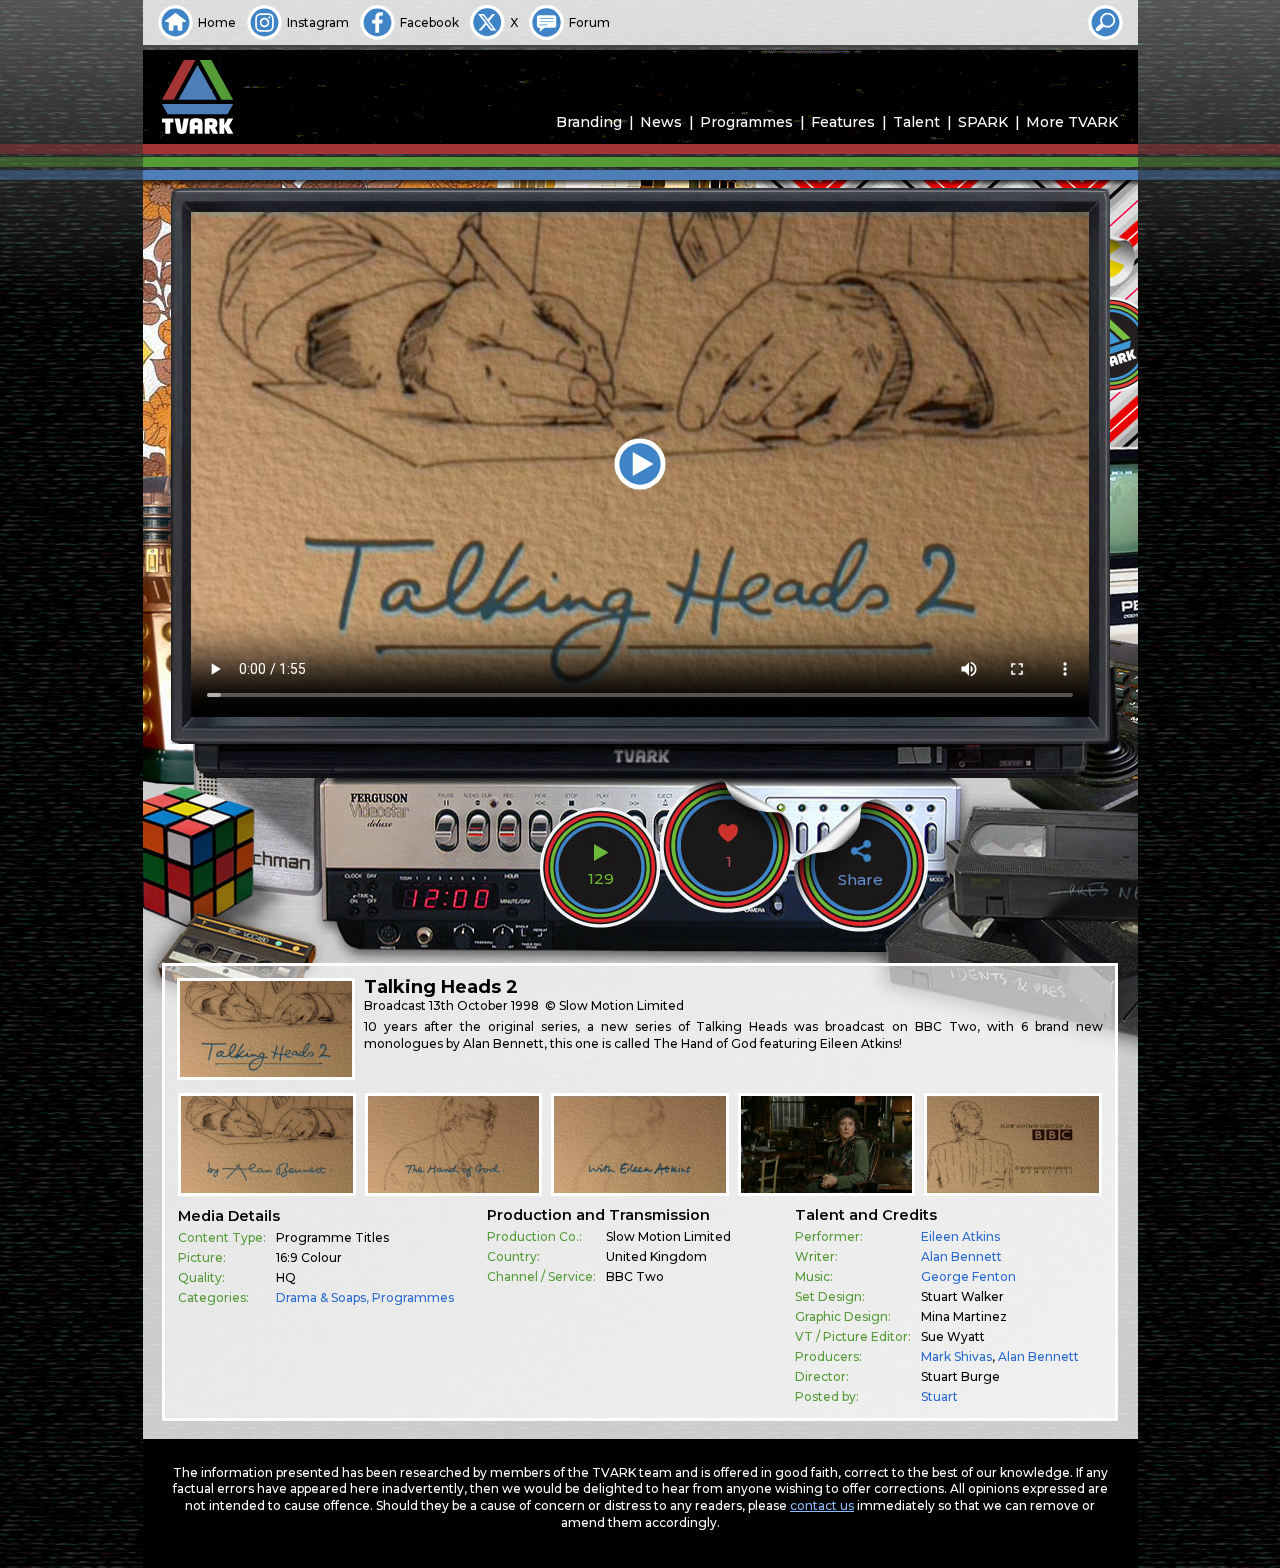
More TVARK (1072, 122)
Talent (916, 122)
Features (843, 122)
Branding (589, 122)
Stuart (939, 1396)
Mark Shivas (956, 1356)
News (661, 122)
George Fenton (968, 1276)
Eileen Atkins (960, 1236)
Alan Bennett (961, 1256)
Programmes (746, 122)
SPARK (983, 122)
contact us (822, 1505)
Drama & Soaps (321, 1297)
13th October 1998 (484, 1005)
